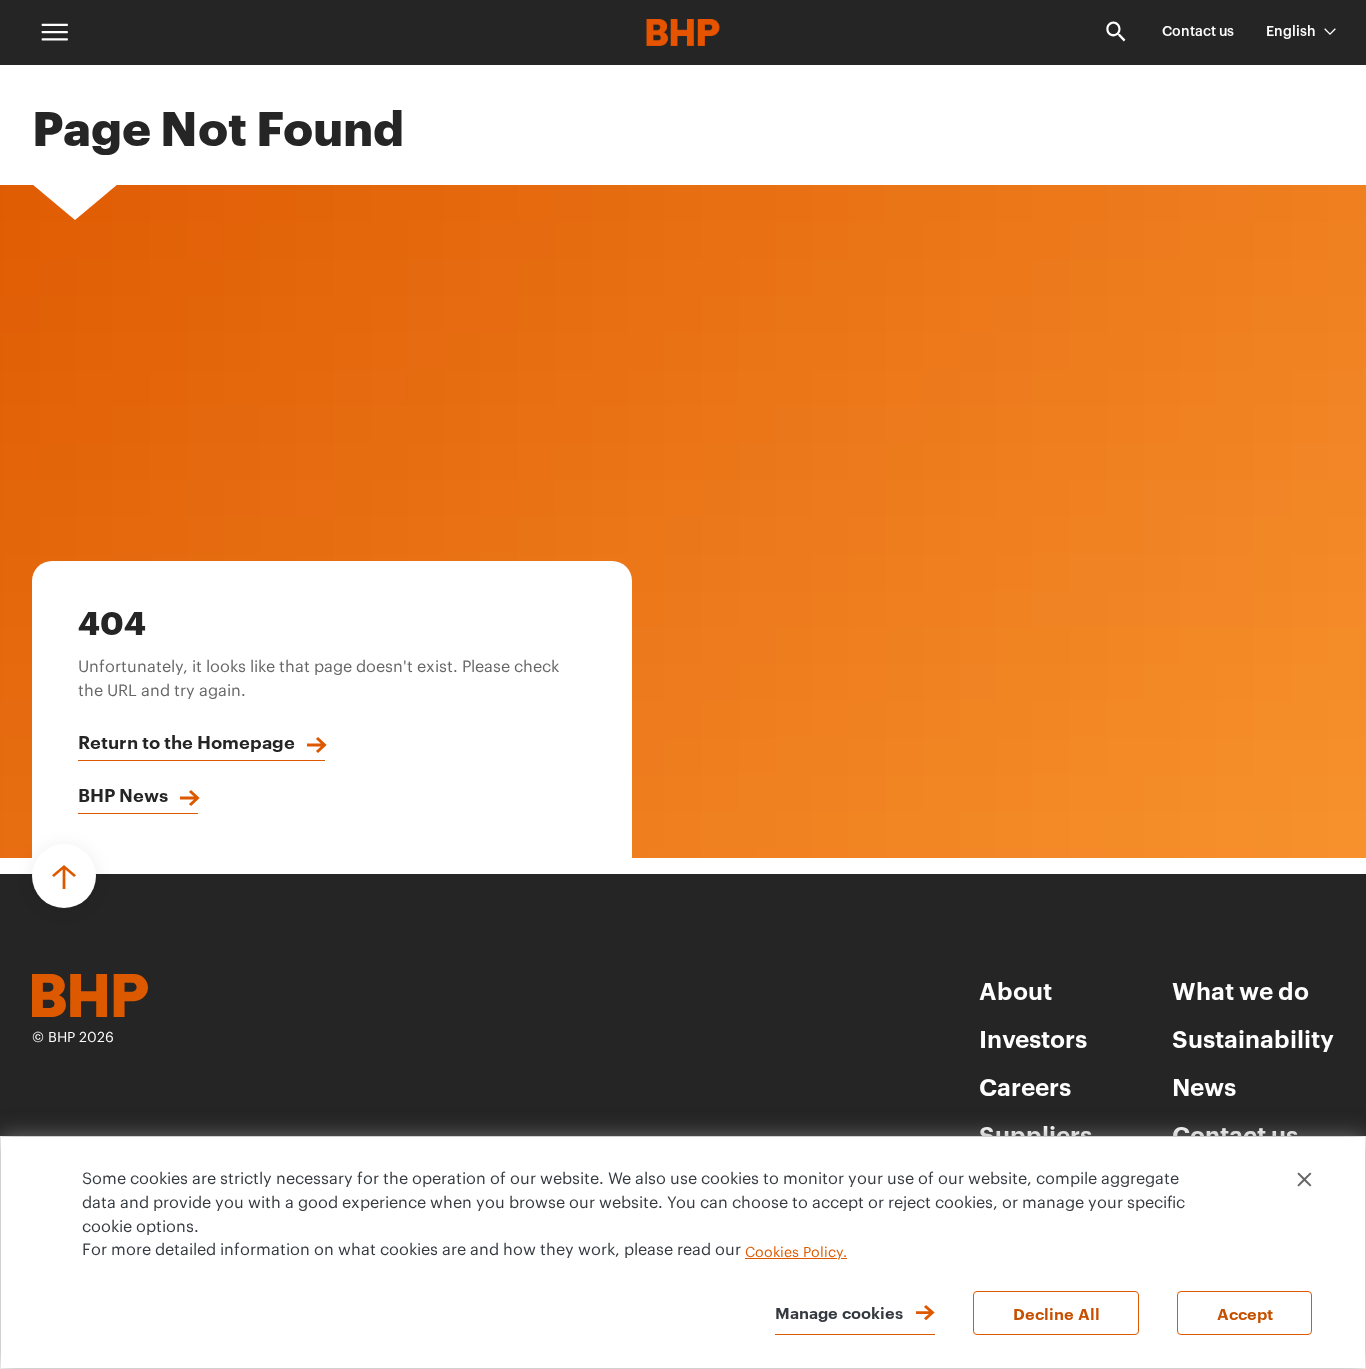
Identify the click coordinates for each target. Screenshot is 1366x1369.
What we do (1240, 990)
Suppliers (1035, 1134)
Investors (1033, 1038)
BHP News (123, 794)
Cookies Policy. (796, 1253)
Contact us (1198, 32)
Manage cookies (839, 1312)
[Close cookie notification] (1304, 1179)
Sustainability (1253, 1038)
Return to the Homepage (186, 741)
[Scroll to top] (64, 876)
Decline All (1056, 1313)
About (1015, 990)
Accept (1245, 1313)
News (1204, 1086)
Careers (1025, 1086)
